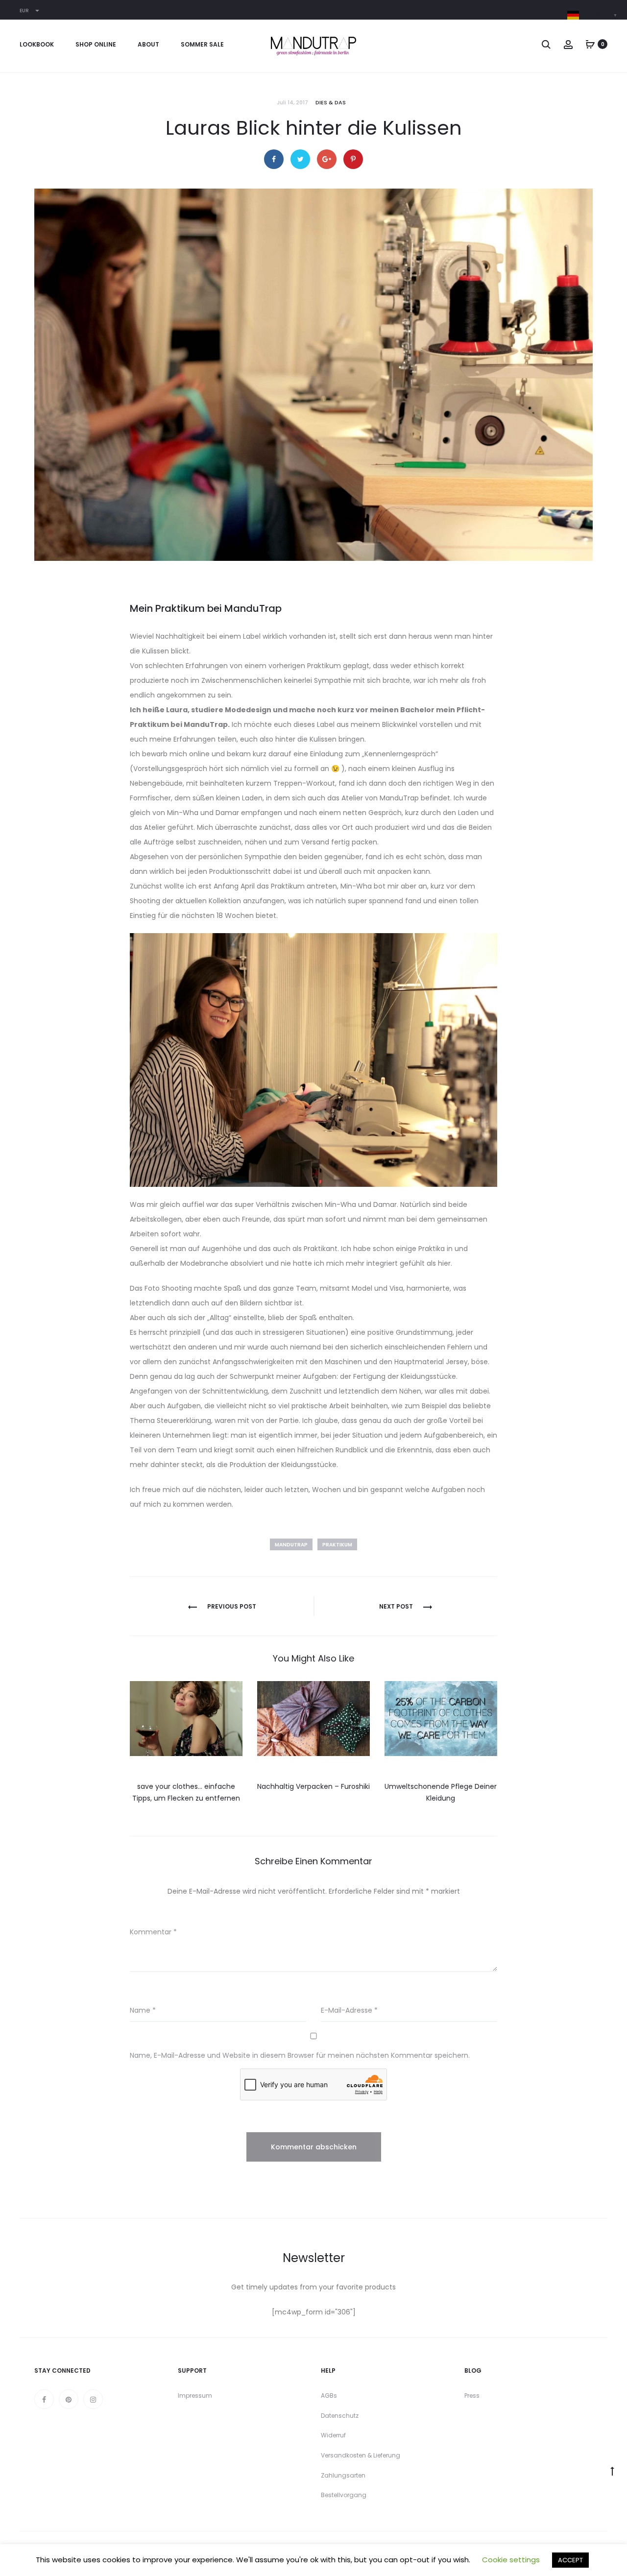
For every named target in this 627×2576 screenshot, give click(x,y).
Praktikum (337, 1545)
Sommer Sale (202, 44)
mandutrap (291, 1545)
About (148, 44)
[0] (590, 44)
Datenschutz (340, 2416)
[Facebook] (44, 2399)
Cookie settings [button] (511, 2560)
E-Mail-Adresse (349, 2010)
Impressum (195, 2395)
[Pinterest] (69, 2399)
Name (143, 2010)
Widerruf (333, 2435)
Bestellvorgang (344, 2495)
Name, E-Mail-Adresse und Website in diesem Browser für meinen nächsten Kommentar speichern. (300, 2055)
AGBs (329, 2395)
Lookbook (37, 44)
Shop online (96, 44)
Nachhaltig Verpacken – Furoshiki (313, 1786)
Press (472, 2395)
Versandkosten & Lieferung (361, 2455)
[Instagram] (93, 2399)
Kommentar (153, 1932)
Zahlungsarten (343, 2475)
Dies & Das (331, 102)
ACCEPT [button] (570, 2560)
